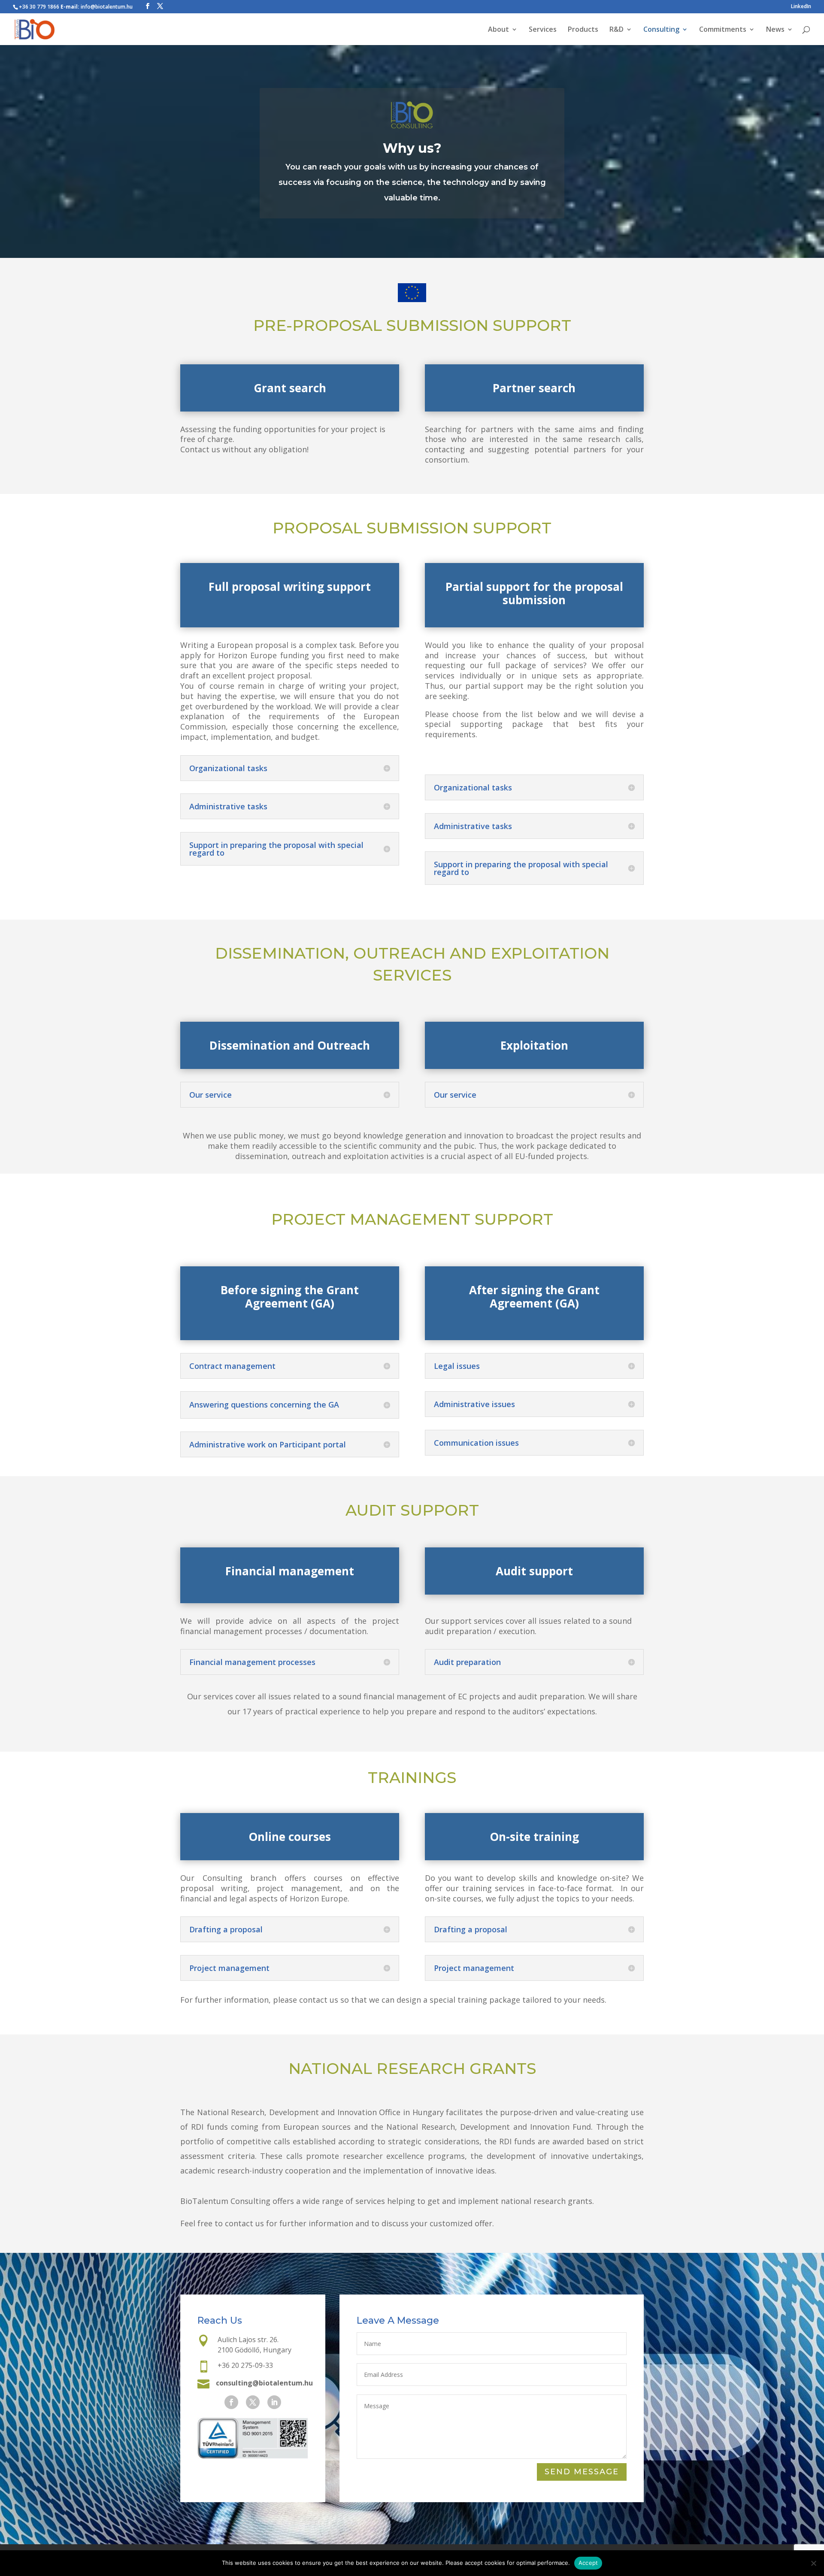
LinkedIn (801, 7)
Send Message (582, 2472)
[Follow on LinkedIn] (274, 2402)
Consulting (661, 30)
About (498, 30)
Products (583, 30)
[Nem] (813, 2563)
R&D (616, 30)
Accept (588, 2563)
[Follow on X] (253, 2402)
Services (543, 30)
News (775, 30)
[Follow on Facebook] (231, 2402)
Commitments (723, 30)
